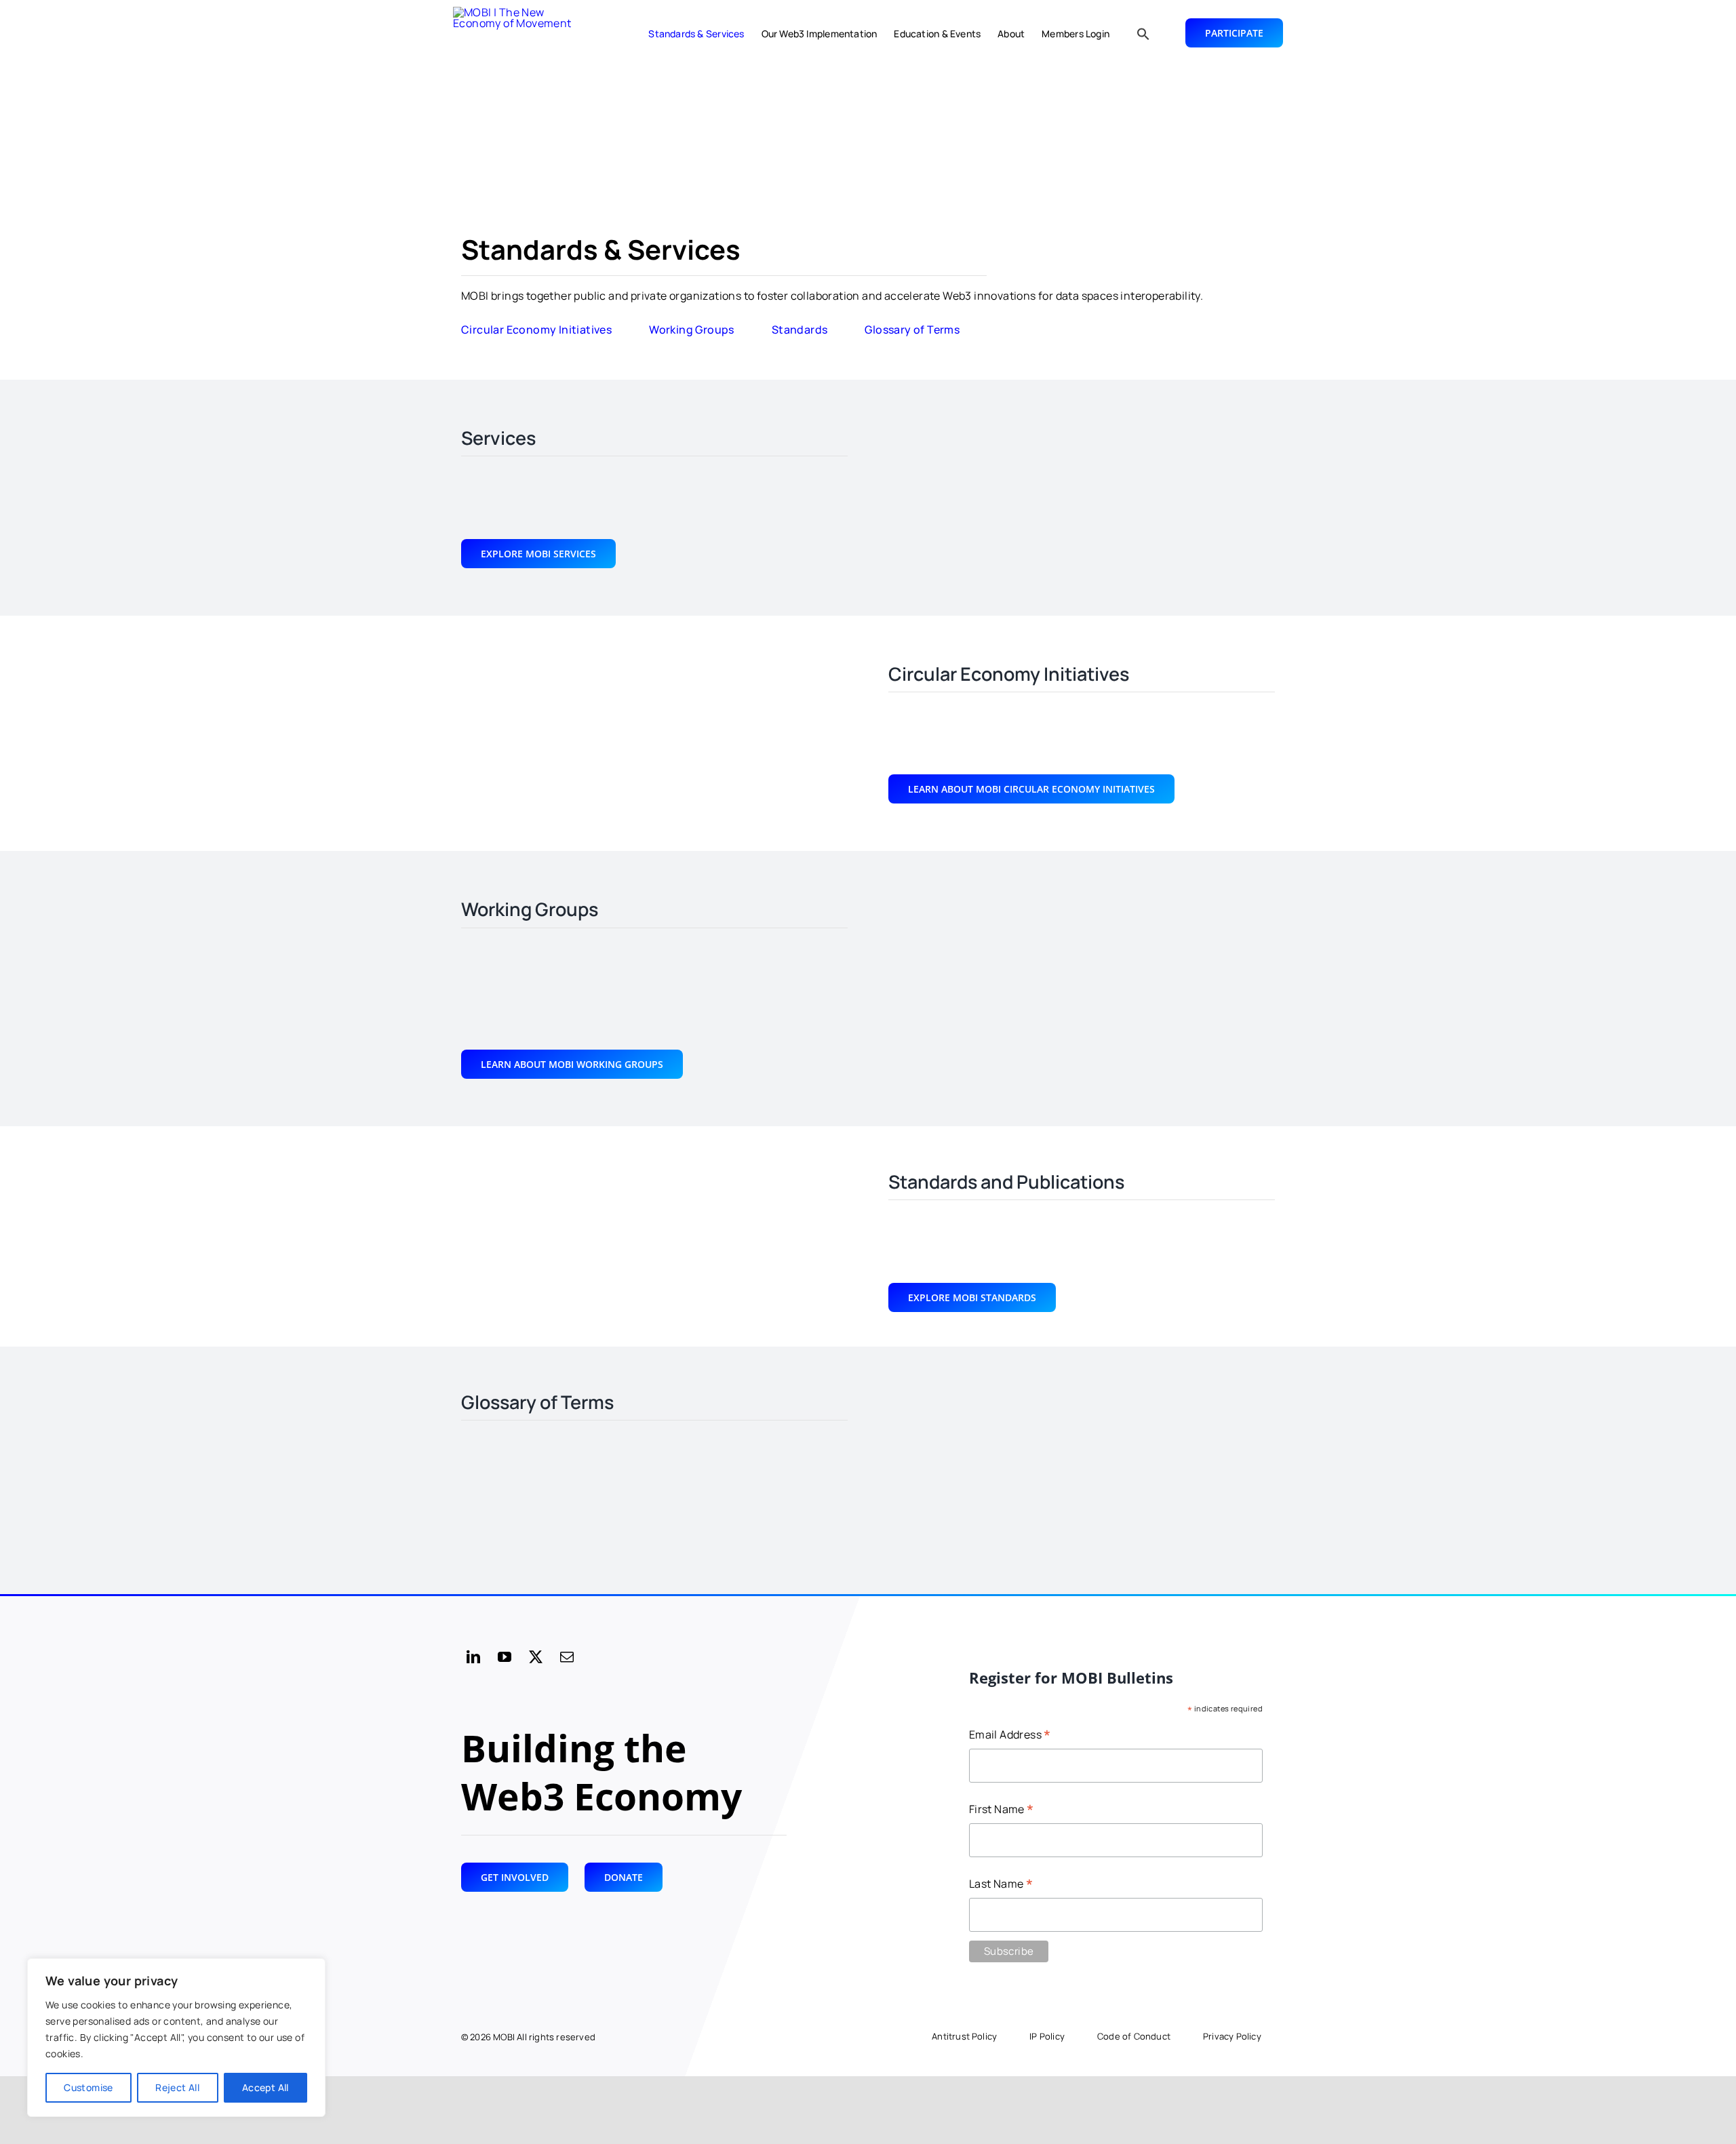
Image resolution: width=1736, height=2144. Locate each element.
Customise (88, 2087)
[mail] (567, 1657)
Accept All (265, 2087)
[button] (1143, 34)
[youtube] (505, 1657)
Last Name (1001, 1885)
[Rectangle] (521, 34)
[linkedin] (473, 1657)
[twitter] (536, 1657)
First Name (1002, 1810)
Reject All (177, 2087)
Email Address (1010, 1735)
